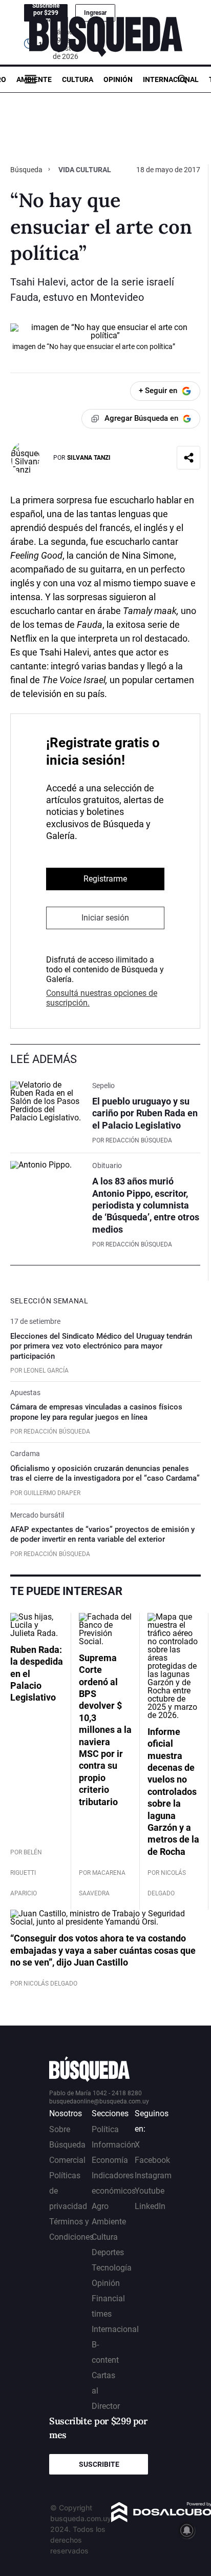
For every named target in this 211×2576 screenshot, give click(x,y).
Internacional (171, 79)
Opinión (118, 79)
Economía (110, 2160)
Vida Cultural (85, 170)
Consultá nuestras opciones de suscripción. (102, 998)
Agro (100, 2206)
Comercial (67, 2160)
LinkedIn (150, 2206)
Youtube (150, 2191)
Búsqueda (27, 170)
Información (114, 2145)
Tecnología (112, 2268)
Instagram (153, 2175)
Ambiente (34, 79)
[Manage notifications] (187, 2530)
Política (105, 2129)
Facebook (152, 2160)
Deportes (108, 2252)
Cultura (78, 79)
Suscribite (99, 2464)
